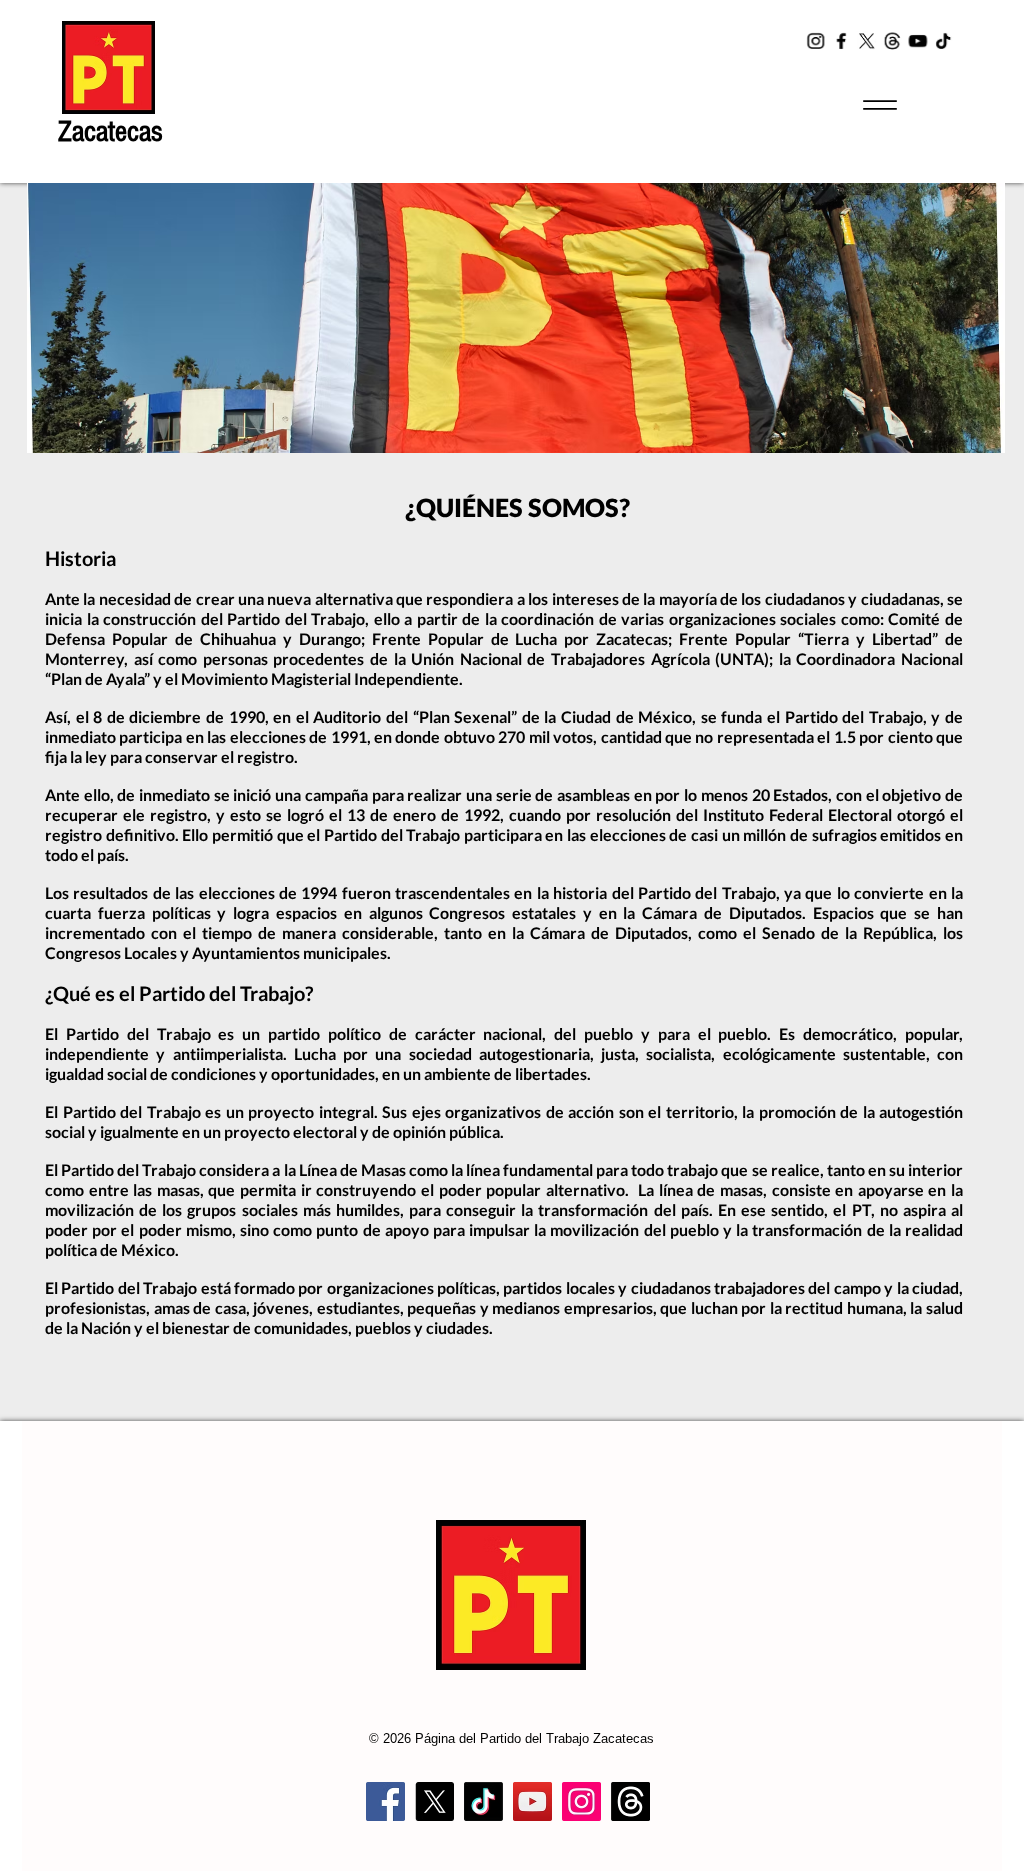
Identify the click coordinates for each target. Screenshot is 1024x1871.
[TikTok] (942, 41)
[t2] (892, 41)
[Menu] (879, 104)
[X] (867, 41)
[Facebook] (842, 41)
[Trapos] (630, 1801)
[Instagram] (818, 41)
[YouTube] (917, 41)
